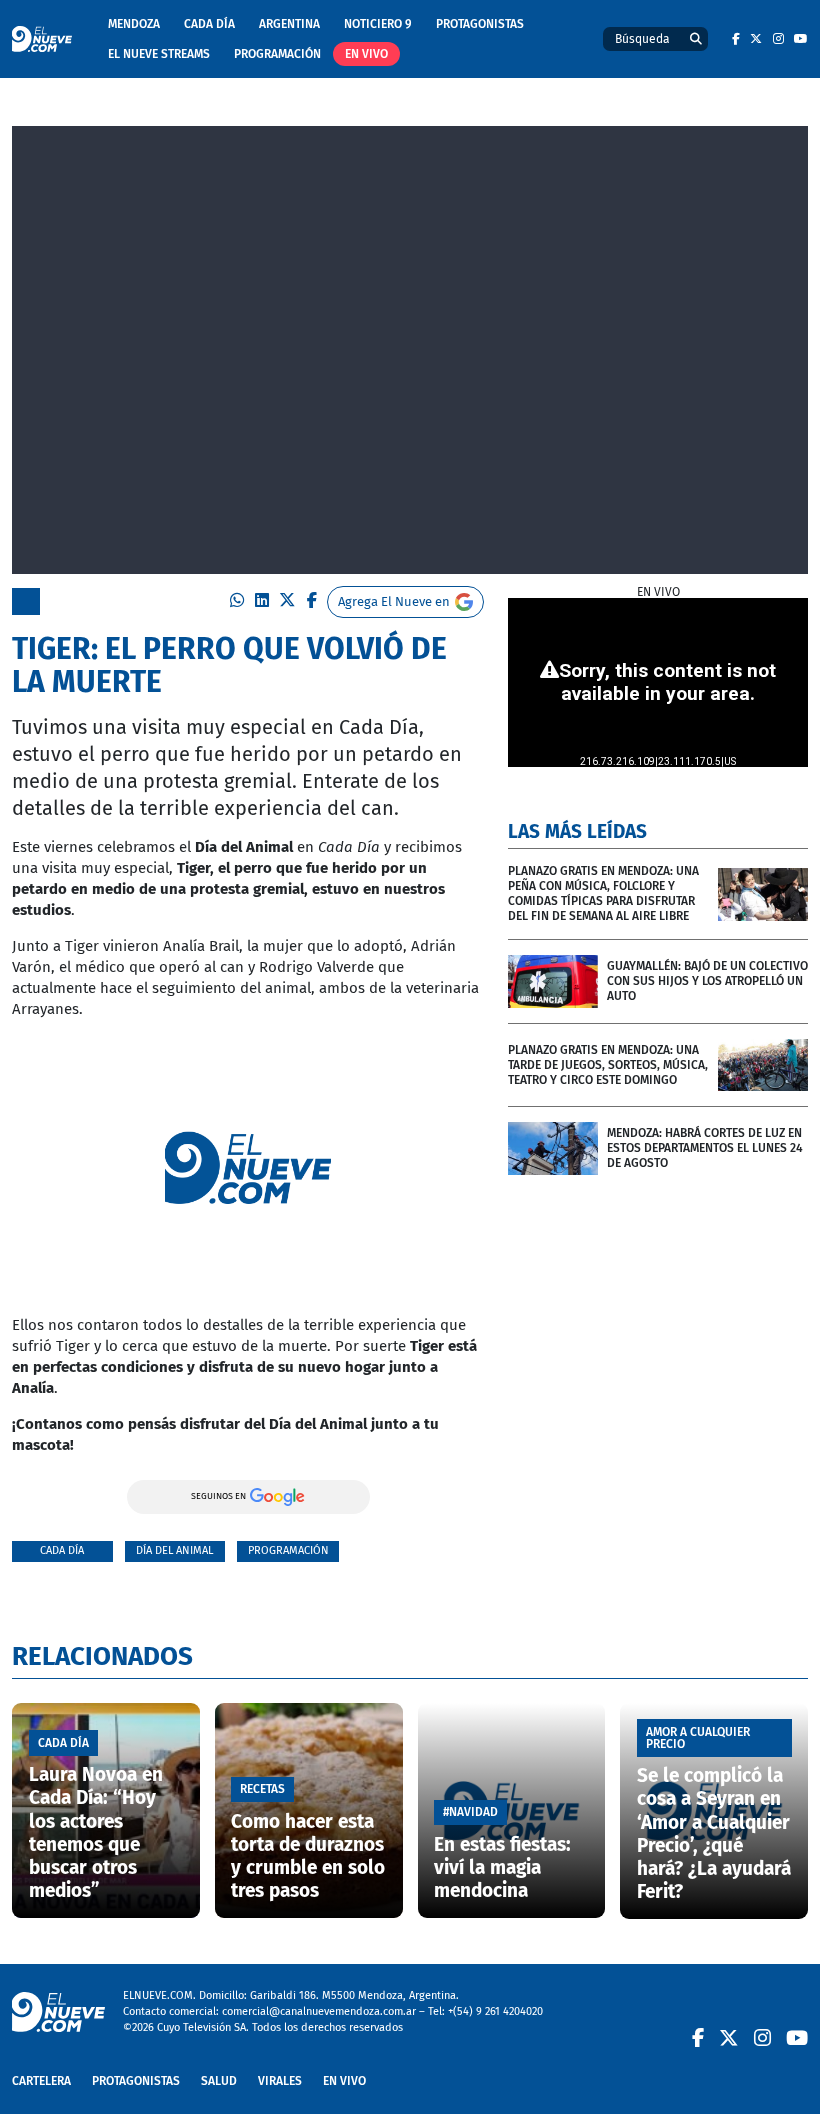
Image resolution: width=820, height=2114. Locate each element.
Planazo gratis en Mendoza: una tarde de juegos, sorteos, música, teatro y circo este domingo (608, 1065)
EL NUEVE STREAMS (159, 54)
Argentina (289, 24)
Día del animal (174, 1550)
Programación (277, 54)
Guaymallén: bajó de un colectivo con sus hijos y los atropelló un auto (707, 981)
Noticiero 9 (378, 24)
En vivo (366, 54)
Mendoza (134, 24)
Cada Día (209, 24)
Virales (280, 2081)
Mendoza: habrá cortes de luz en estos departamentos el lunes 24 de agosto (705, 1148)
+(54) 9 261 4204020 (495, 2011)
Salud (219, 2081)
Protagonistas (480, 24)
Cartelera (41, 2081)
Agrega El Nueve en (394, 601)
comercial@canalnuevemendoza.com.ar (319, 2011)
